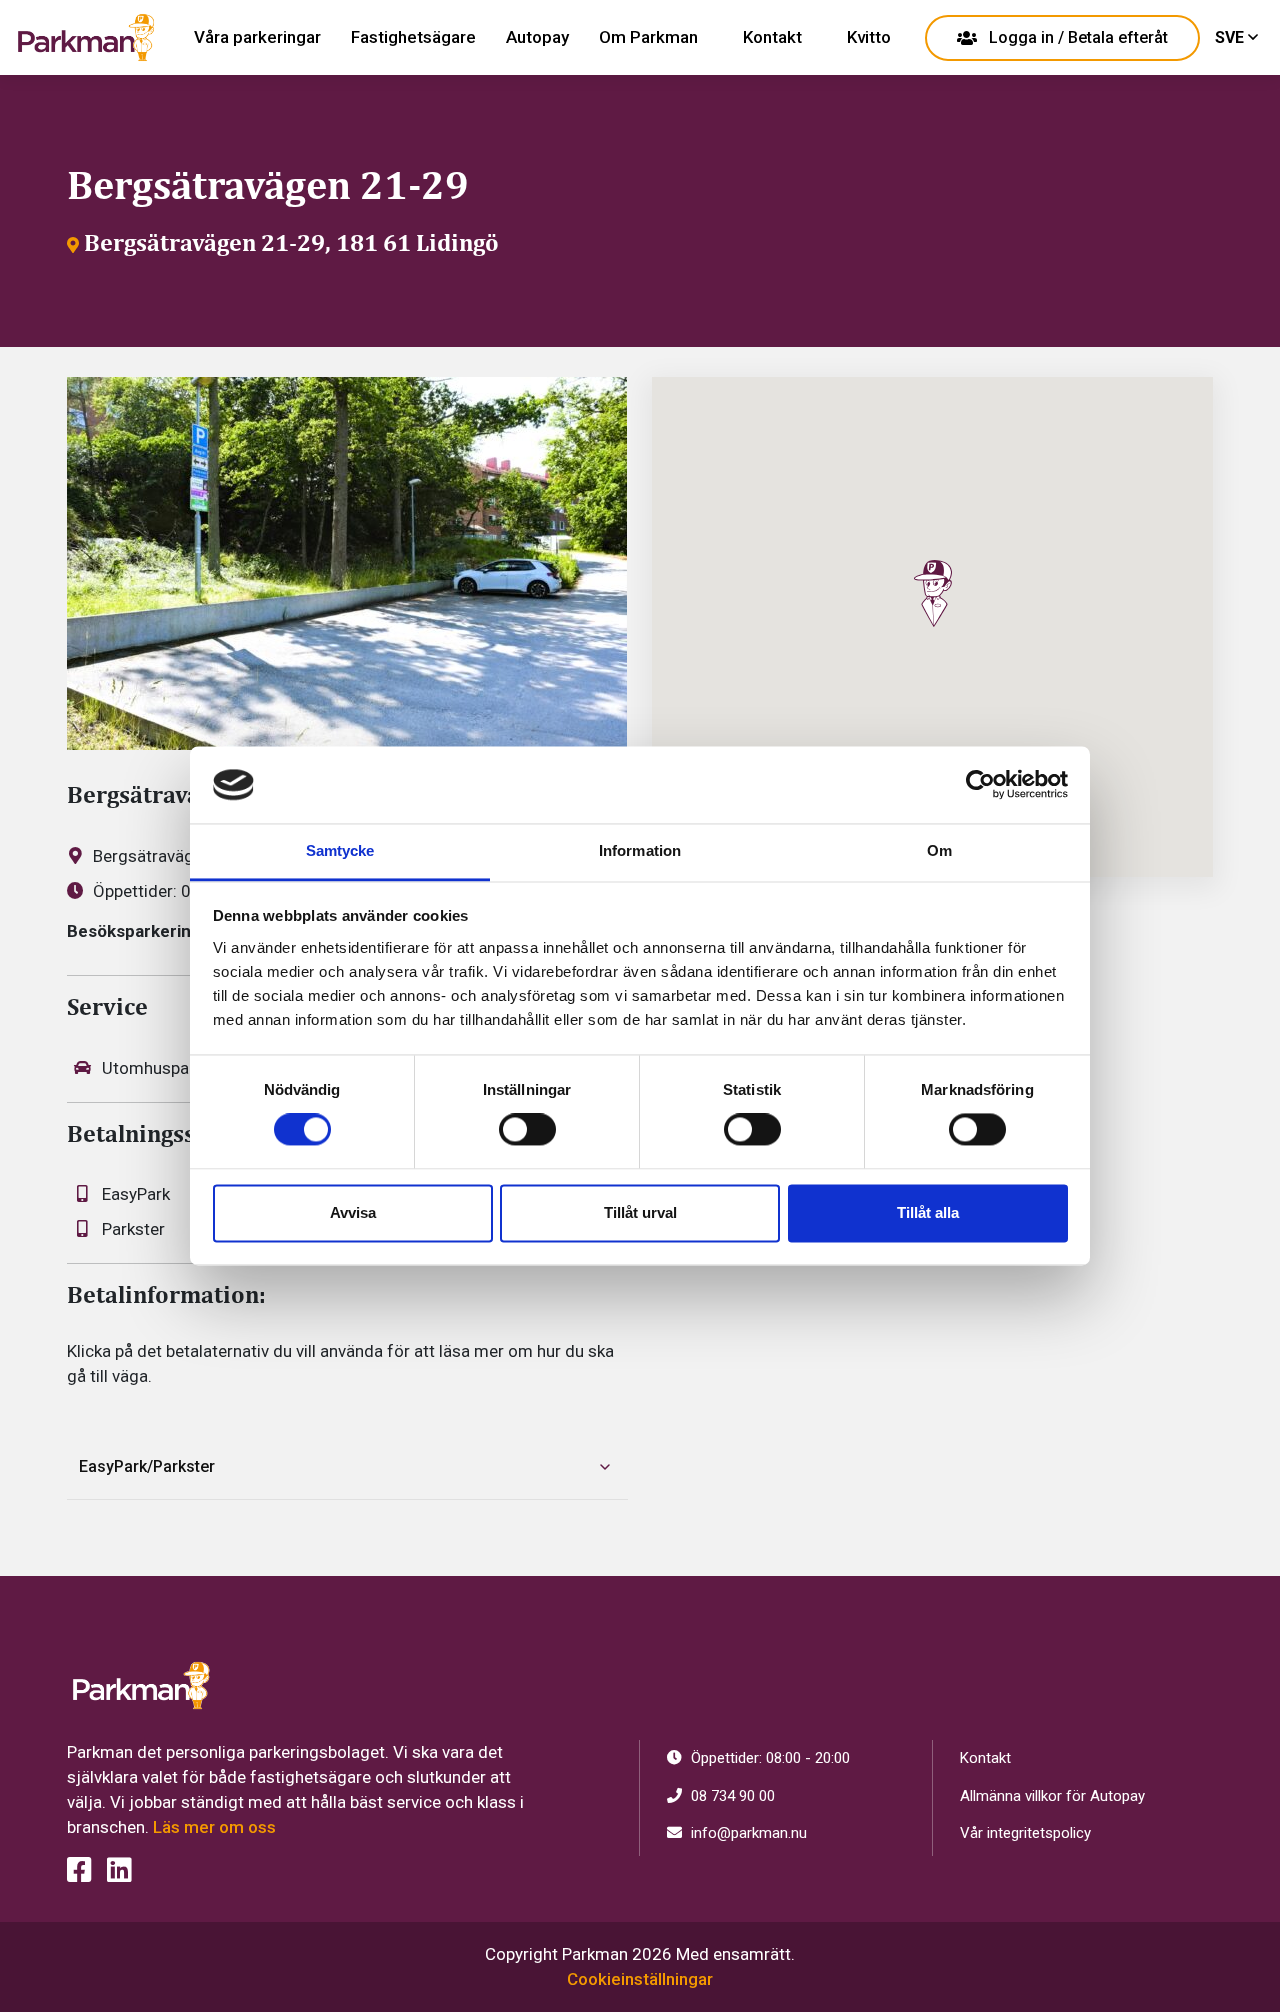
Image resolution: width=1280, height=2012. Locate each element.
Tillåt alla (928, 1212)
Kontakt (772, 37)
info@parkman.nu (747, 1833)
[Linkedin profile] (119, 1870)
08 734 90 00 (731, 1796)
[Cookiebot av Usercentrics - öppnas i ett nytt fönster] (980, 785)
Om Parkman (648, 37)
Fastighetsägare (413, 37)
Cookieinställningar (640, 1979)
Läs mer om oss (214, 1827)
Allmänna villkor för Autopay (1052, 1796)
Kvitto (869, 37)
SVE (1231, 37)
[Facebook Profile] (79, 1870)
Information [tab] (640, 850)
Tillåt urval (640, 1212)
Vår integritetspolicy (1025, 1833)
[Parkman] (86, 38)
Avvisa (353, 1212)
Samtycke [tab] (340, 850)
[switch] (527, 1130)
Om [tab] (939, 850)
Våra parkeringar (257, 37)
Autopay (537, 37)
